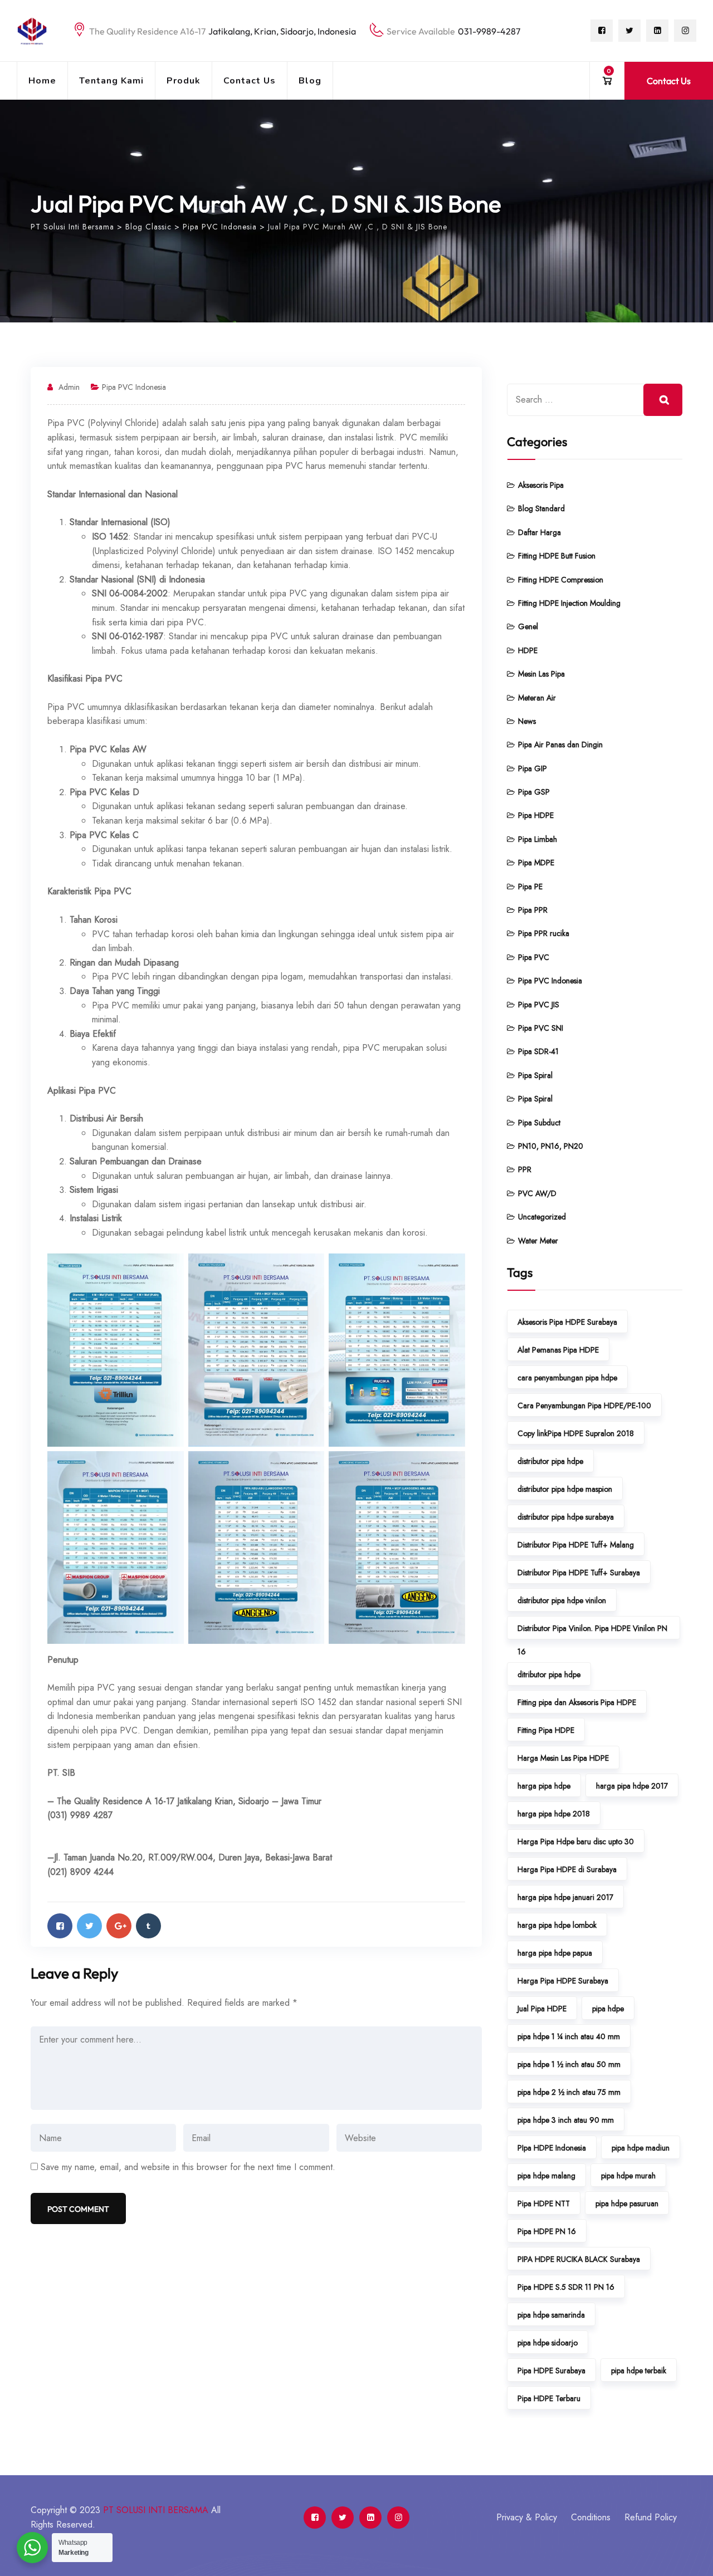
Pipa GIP (533, 768)
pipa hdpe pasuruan (627, 2203)
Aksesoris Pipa (541, 485)
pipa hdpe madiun (641, 2148)
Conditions (591, 2517)
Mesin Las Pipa (541, 674)
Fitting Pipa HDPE (546, 1730)
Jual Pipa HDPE (542, 2009)
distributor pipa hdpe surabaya (566, 1517)
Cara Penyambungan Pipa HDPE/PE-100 (584, 1405)
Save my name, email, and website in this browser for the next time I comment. (188, 2167)
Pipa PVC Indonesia (134, 387)
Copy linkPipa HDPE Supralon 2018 (576, 1433)
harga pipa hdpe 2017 (632, 1786)
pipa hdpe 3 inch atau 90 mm (566, 2120)
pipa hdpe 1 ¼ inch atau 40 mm (569, 2036)
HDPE (528, 650)
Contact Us (250, 81)
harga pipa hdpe (544, 1786)
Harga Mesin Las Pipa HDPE (563, 1758)
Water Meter (538, 1241)
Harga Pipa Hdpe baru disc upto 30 (576, 1842)
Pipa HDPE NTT (544, 2203)
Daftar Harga (539, 532)
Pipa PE (530, 887)
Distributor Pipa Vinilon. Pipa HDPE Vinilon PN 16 (592, 1631)
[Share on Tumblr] (148, 1926)
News (527, 721)
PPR (525, 1169)
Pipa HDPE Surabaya (551, 2371)
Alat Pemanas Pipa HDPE (558, 1350)
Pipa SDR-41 (538, 1051)
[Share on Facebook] (60, 1926)
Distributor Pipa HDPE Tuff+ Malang (576, 1545)
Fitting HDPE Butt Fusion (557, 556)
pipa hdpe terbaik (639, 2371)
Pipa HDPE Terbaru (549, 2398)
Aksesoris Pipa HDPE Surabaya (567, 1322)
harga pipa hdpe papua (555, 1953)
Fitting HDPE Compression (561, 580)
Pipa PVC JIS (539, 1005)
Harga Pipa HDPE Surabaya (563, 1981)
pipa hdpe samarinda (551, 2315)
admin (69, 387)
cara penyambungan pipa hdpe (567, 1378)
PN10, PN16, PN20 (551, 1146)
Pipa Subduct (539, 1123)
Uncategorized (542, 1217)
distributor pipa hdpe (550, 1461)
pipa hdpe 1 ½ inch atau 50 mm (569, 2064)
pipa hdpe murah (628, 2176)
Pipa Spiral (535, 1075)
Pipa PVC (534, 957)
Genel (528, 626)
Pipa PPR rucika (544, 933)
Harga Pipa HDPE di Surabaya (567, 1869)
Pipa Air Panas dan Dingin (560, 745)
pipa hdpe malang (546, 2176)
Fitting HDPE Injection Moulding (569, 603)
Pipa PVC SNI (541, 1028)
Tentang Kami (111, 81)
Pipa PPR (533, 910)
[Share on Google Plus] (119, 1926)
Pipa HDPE (536, 815)
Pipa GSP (534, 792)
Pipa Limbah (538, 839)
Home (42, 81)
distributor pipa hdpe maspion (565, 1489)
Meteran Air (537, 698)
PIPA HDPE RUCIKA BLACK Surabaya (579, 2259)
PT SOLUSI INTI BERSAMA (156, 2510)
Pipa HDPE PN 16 (547, 2231)
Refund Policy (651, 2517)
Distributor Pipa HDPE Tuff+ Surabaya (579, 1573)
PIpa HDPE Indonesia (552, 2148)
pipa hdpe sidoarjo (548, 2343)
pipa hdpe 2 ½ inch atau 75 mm (569, 2092)
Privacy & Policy (527, 2517)
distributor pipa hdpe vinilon (562, 1600)
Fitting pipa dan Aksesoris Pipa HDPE (577, 1702)
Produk (184, 81)
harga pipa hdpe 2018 (554, 1814)
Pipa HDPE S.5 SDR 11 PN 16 (566, 2287)
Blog (310, 81)
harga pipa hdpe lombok (557, 1925)
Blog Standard (541, 508)
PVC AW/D (537, 1193)
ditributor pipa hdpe (549, 1674)
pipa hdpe (608, 2009)
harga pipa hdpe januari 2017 (565, 1897)
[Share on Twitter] (89, 1926)
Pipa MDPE (536, 863)
